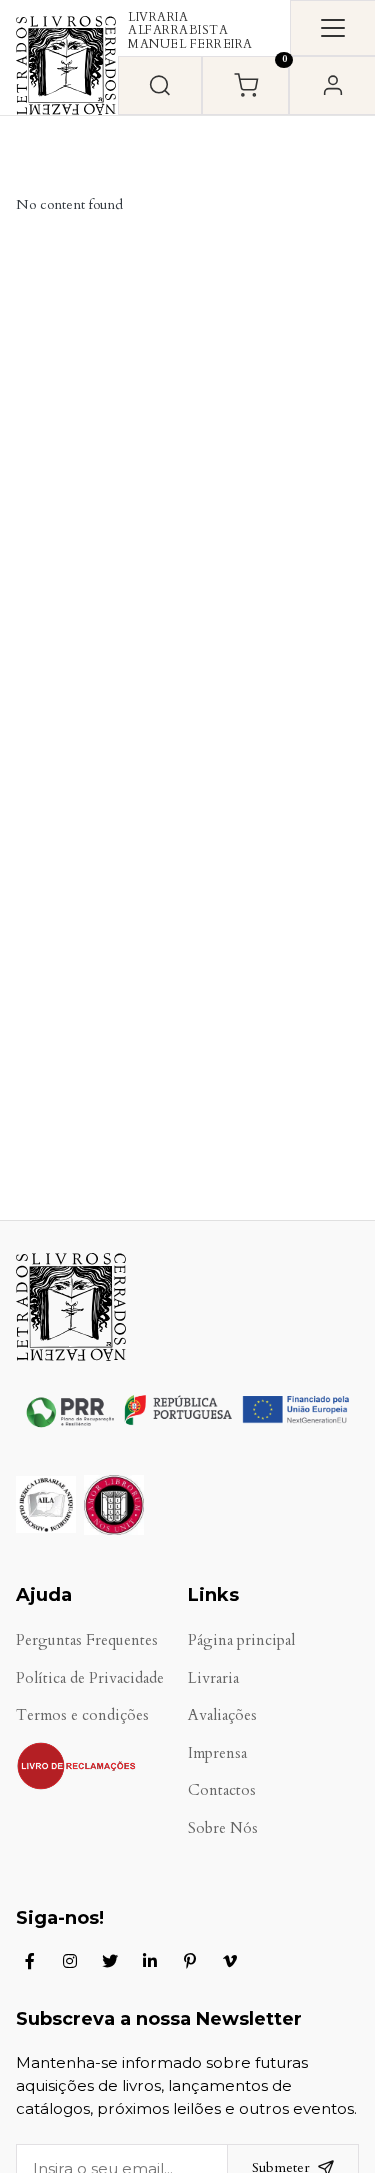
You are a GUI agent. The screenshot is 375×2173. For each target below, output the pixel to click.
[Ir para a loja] (160, 85)
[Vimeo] (230, 1961)
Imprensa (217, 1753)
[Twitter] (110, 1961)
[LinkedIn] (150, 1961)
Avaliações (222, 1715)
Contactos (222, 1790)
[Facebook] (30, 1961)
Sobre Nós (223, 1828)
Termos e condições (82, 1715)
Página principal (241, 1640)
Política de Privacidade (90, 1678)
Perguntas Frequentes (87, 1640)
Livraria (213, 1678)
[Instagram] (70, 1961)
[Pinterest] (190, 1961)
